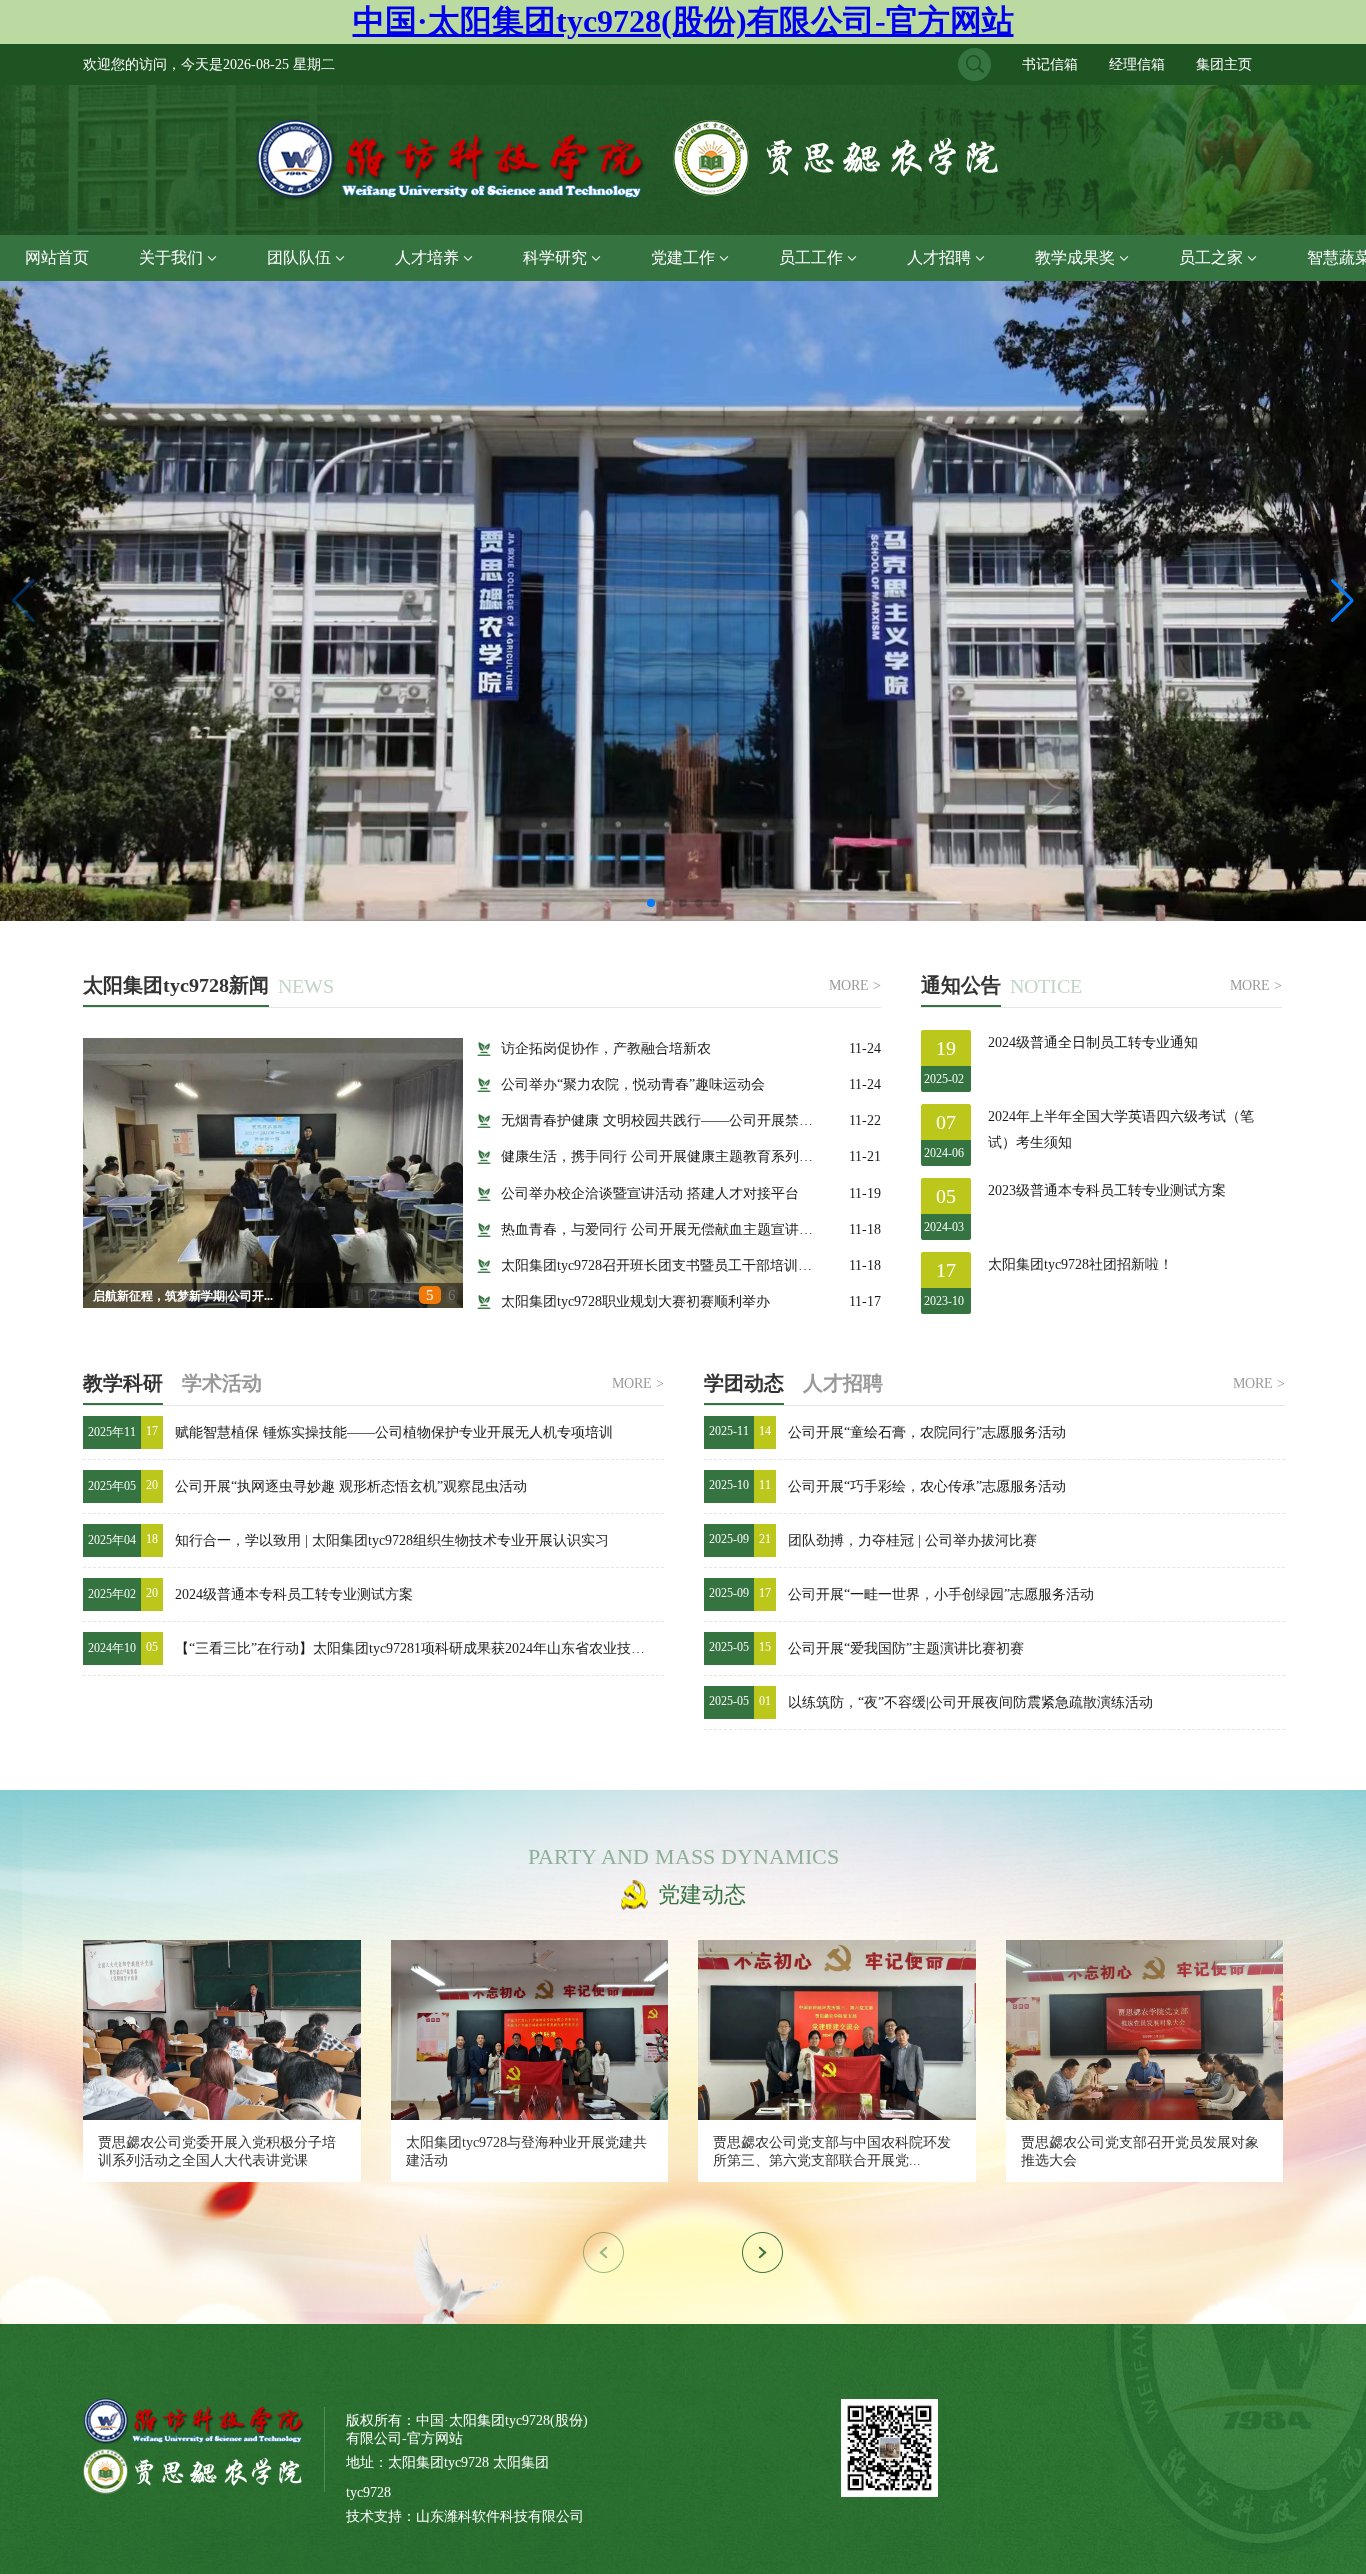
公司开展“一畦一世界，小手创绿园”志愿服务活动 (941, 1594)
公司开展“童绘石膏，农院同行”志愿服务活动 (927, 1432)
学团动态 (744, 1383)
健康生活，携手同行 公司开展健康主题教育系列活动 (664, 1156)
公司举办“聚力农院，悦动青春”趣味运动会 (633, 1084)
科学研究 (555, 257)
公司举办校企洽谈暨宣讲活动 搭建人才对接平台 (650, 1193)
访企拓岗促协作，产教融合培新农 (606, 1048)
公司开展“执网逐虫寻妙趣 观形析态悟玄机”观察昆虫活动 (351, 1486)
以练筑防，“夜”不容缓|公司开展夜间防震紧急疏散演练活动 (970, 1702)
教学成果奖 (1075, 257)
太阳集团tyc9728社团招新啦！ (1080, 1264)
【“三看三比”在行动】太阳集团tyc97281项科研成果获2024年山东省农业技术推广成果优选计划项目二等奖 (501, 1648)
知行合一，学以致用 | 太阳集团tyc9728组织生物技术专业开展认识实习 (392, 1540)
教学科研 (123, 1383)
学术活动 (222, 1383)
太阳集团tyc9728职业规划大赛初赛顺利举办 (635, 1301)
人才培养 (427, 257)
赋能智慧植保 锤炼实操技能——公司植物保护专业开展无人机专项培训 (394, 1432)
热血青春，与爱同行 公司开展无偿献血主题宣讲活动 (664, 1229)
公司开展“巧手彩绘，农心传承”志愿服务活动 (927, 1486)
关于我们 (171, 257)
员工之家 (1211, 257)
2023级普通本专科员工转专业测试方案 (1107, 1190)
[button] (1342, 601)
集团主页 (1224, 64)
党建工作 (683, 257)
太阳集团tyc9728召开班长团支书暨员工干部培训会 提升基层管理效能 (714, 1265)
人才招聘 (939, 257)
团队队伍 (299, 257)
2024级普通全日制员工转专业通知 (1093, 1042)
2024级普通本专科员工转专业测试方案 (294, 1594)
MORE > (855, 986)
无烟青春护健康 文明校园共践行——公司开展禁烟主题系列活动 (699, 1120)
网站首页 (57, 257)
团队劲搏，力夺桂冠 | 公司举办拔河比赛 (912, 1540)
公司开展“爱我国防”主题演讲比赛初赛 (906, 1648)
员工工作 (811, 257)
